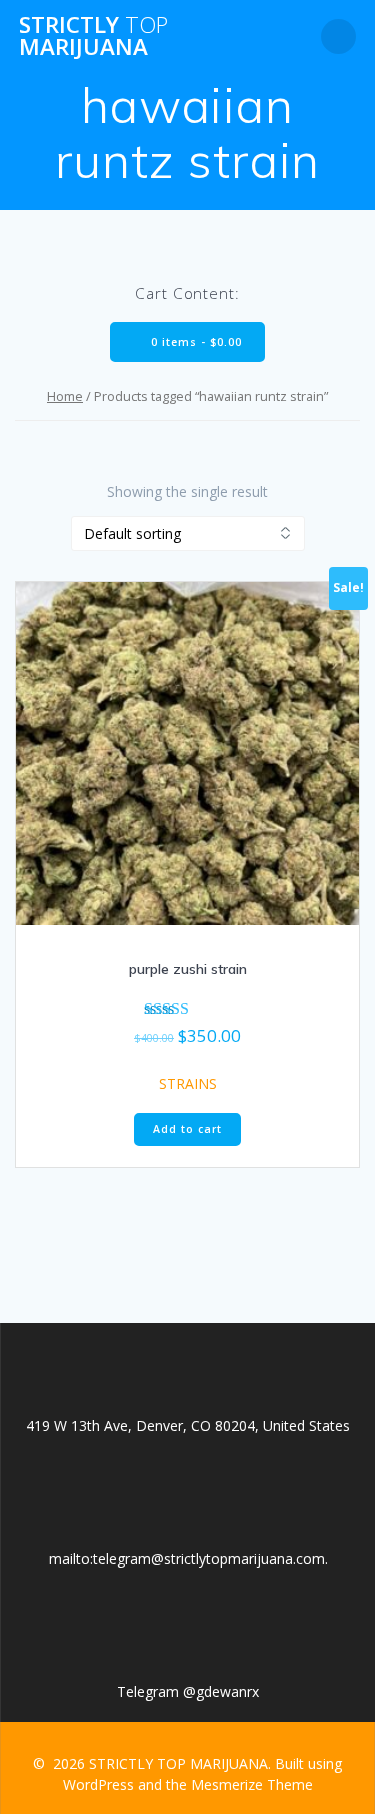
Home (65, 396)
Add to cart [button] (187, 1129)
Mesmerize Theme (252, 1784)
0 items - (194, 342)
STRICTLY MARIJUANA (93, 36)
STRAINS (188, 1083)
